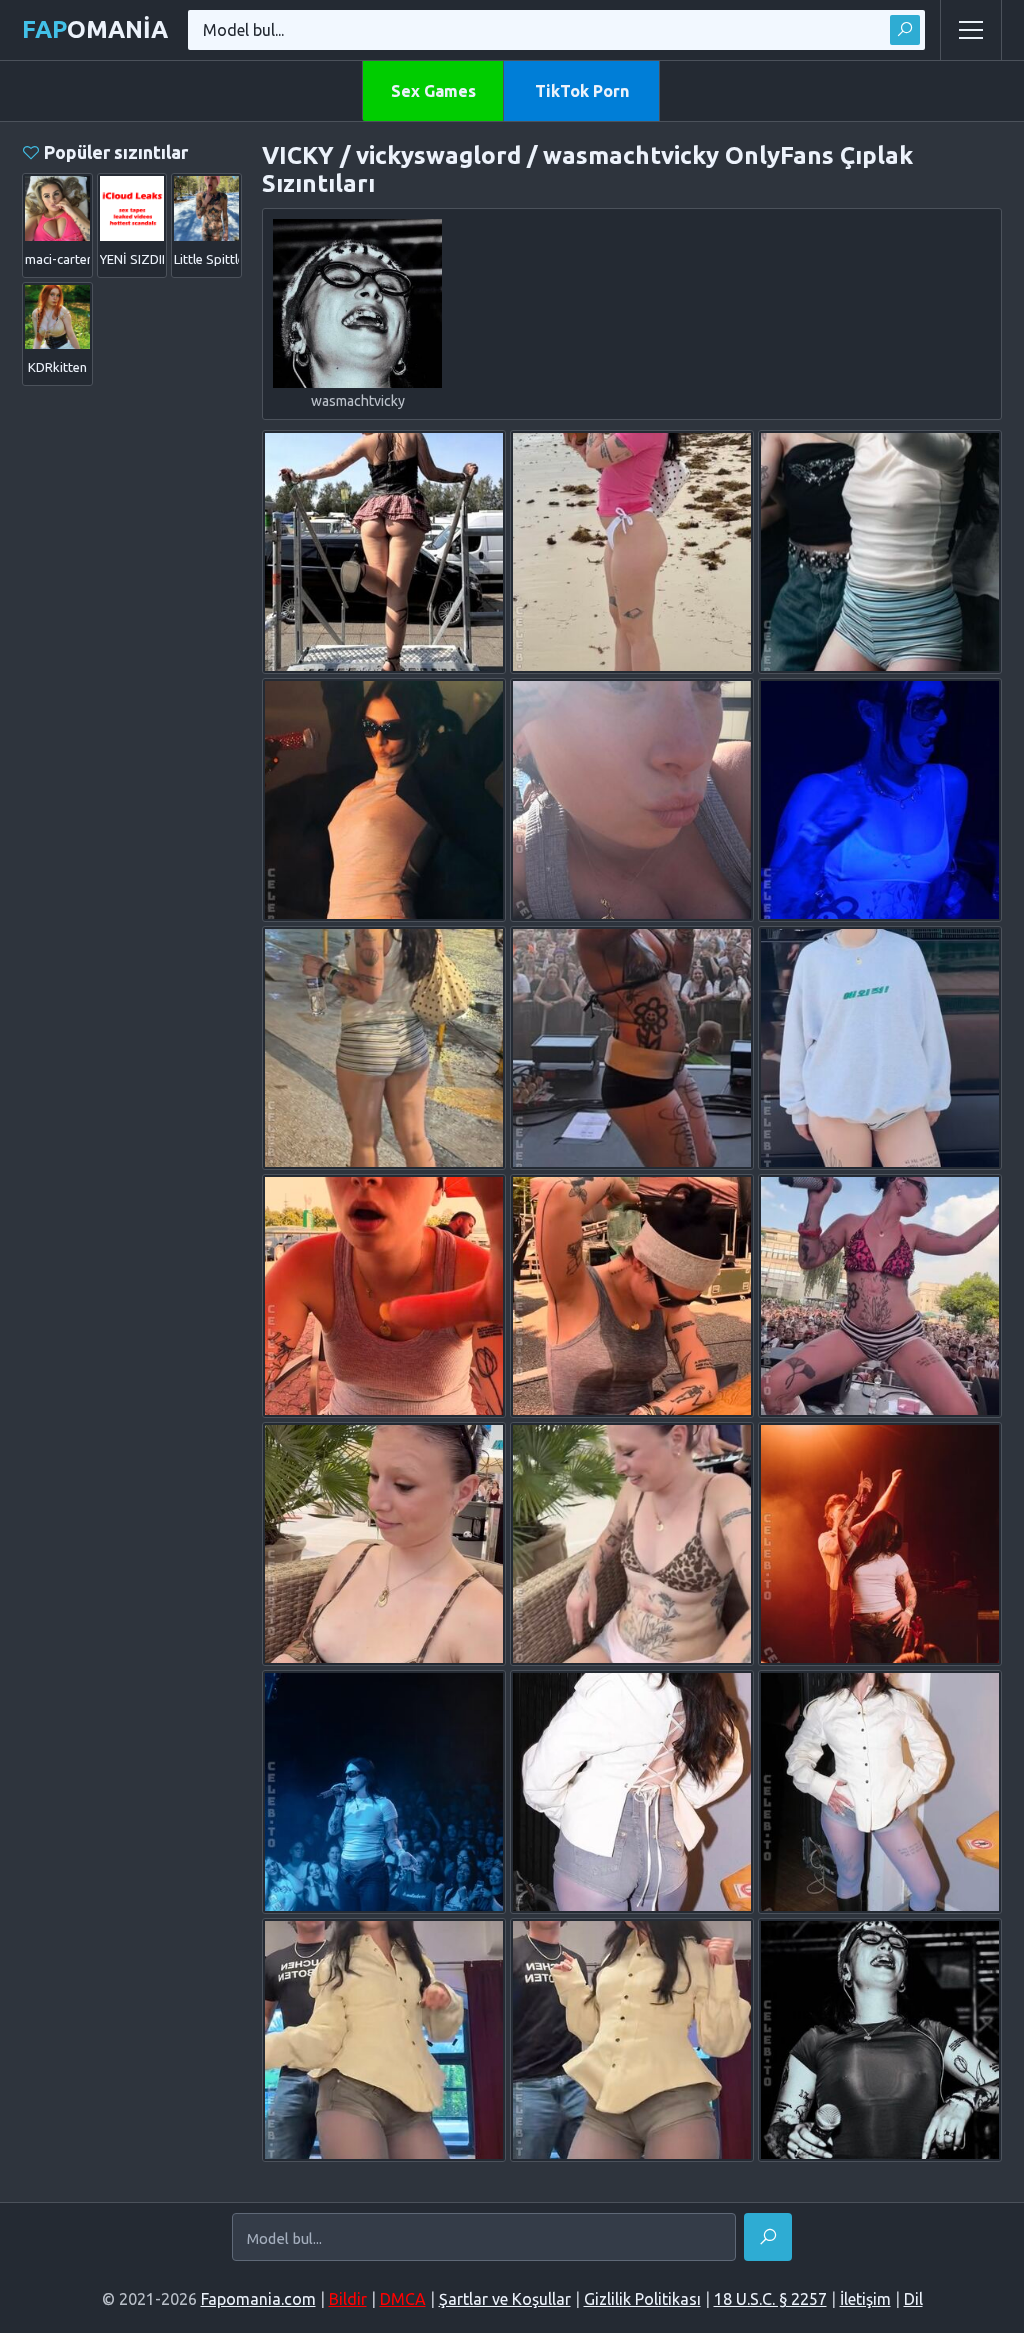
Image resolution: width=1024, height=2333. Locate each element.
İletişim (865, 2299)
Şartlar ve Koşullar (505, 2299)
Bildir (348, 2299)
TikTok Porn (582, 91)
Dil (913, 2299)
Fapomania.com (258, 2299)
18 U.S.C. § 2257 (770, 2299)
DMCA (403, 2299)
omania (95, 29)
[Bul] (905, 30)
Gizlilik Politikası (642, 2299)
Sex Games (433, 91)
